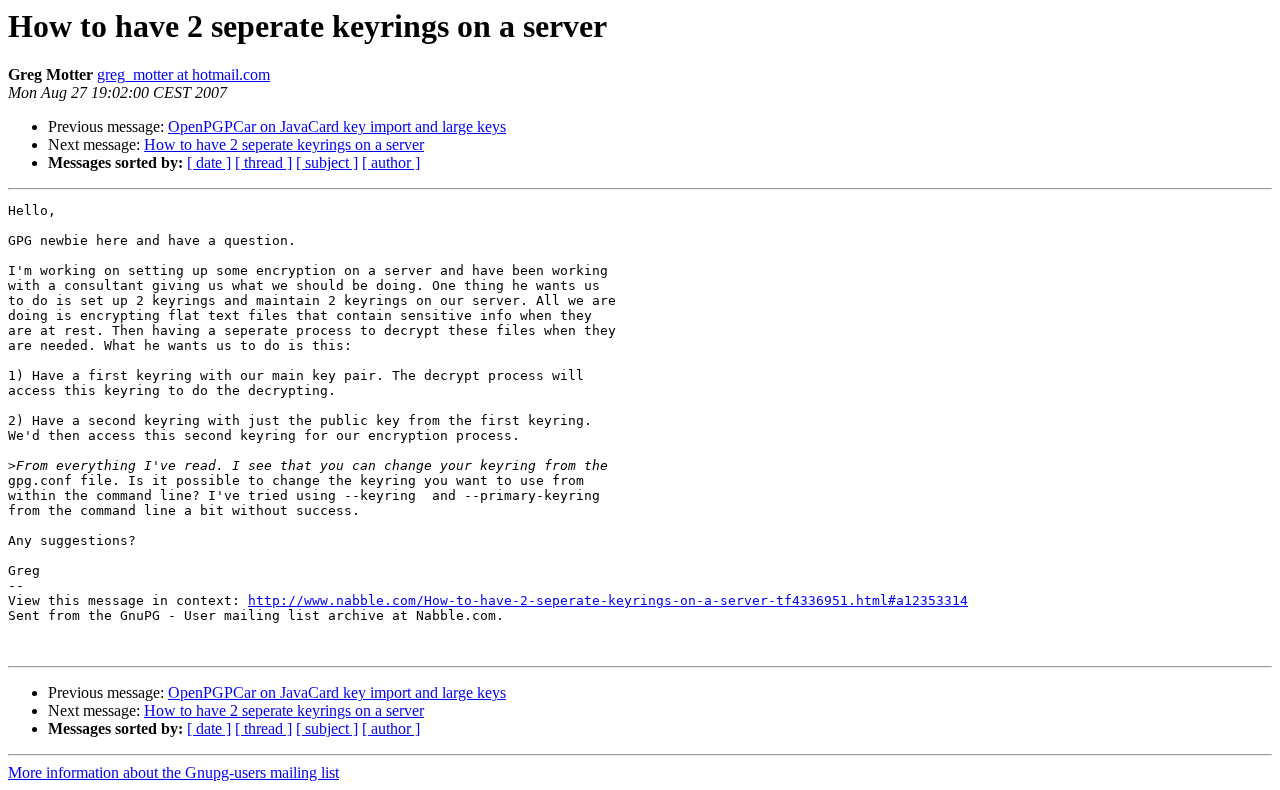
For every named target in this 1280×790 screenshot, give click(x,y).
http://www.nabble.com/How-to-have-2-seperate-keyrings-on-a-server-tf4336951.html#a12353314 (608, 600)
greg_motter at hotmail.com (183, 74)
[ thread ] (263, 162)
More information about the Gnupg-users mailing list (173, 772)
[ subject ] (327, 162)
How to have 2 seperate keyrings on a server (284, 144)
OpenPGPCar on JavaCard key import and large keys (337, 126)
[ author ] (391, 162)
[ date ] (209, 162)
